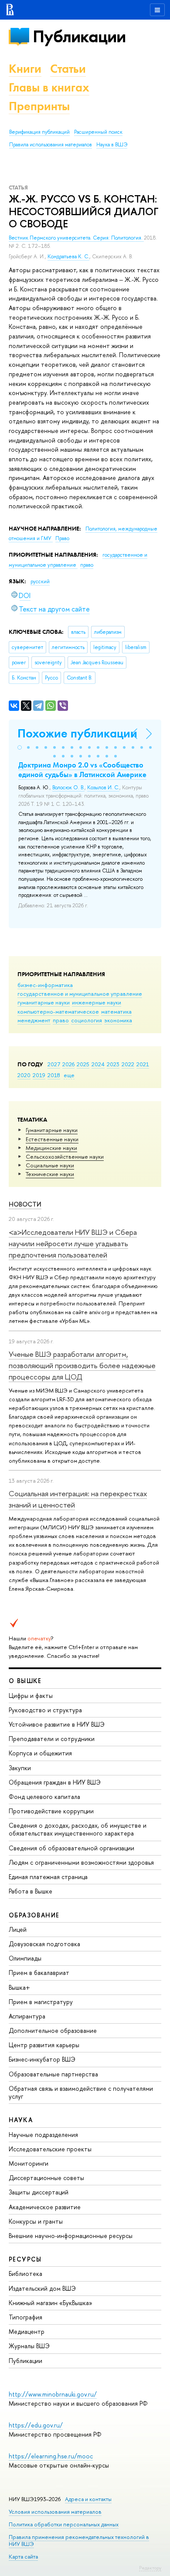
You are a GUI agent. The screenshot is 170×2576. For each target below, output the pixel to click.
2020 (24, 1075)
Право (62, 538)
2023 (113, 1064)
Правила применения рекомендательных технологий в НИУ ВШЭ (79, 2541)
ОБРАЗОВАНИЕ (34, 1915)
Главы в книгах (49, 87)
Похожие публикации (77, 733)
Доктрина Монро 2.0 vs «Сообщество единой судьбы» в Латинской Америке (82, 770)
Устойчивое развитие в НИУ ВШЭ (57, 1724)
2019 (39, 1075)
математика (116, 1011)
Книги (25, 69)
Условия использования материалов (55, 2512)
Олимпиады (25, 1958)
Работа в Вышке (31, 1891)
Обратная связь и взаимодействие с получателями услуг (81, 2092)
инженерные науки (97, 1002)
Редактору (150, 2568)
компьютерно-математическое (58, 1011)
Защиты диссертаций (39, 2192)
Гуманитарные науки (52, 1130)
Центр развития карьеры (44, 2045)
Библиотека (25, 2273)
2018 (54, 1075)
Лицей (18, 1929)
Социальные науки (50, 1165)
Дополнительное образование (53, 2030)
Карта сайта (23, 2557)
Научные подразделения (43, 2135)
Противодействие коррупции (51, 1811)
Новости (25, 1204)
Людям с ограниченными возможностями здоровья (81, 1862)
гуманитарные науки (44, 1002)
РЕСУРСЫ (25, 2259)
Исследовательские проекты (50, 2149)
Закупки (20, 1768)
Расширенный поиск (98, 132)
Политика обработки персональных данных (64, 2524)
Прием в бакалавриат (39, 1973)
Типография (25, 2317)
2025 (83, 1064)
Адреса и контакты (88, 2499)
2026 (68, 1064)
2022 (128, 1064)
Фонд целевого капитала (44, 1797)
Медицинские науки (51, 1148)
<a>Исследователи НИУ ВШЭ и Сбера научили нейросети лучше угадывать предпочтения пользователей (73, 1244)
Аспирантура (27, 2016)
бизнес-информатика (45, 985)
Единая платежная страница (48, 1877)
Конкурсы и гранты (36, 2221)
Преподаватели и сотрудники (52, 1739)
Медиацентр (27, 2331)
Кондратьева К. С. (68, 257)
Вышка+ (19, 1987)
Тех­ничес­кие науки (50, 1174)
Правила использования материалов (51, 145)
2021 (143, 1064)
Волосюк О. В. (68, 788)
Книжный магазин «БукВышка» (51, 2303)
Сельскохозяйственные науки (65, 1156)
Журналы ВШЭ (29, 2346)
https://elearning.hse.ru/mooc (51, 2456)
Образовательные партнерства (53, 2074)
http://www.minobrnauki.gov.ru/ (53, 2394)
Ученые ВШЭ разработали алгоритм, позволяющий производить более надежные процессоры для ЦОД (82, 1366)
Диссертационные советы (46, 2178)
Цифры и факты (31, 1695)
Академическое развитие (45, 2207)
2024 (98, 1064)
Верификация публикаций (39, 132)
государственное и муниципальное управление (80, 994)
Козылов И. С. (103, 788)
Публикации (79, 36)
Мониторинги (29, 2163)
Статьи (68, 69)
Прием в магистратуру (41, 2002)
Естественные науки (52, 1139)
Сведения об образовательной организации (71, 1848)
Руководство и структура (45, 1710)
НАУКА (21, 2120)
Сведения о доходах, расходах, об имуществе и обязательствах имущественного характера (78, 1829)
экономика (118, 1020)
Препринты (39, 106)
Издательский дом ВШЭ (42, 2288)
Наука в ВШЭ (112, 145)
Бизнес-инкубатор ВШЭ (42, 2059)
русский (40, 581)
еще (69, 1075)
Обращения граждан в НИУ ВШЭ (55, 1782)
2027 (54, 1064)
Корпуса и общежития (40, 1753)
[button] (20, 747)
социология (87, 1020)
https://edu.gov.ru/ (36, 2425)
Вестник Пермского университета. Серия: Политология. (76, 238)
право (61, 1020)
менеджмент (34, 1020)
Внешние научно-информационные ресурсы (71, 2236)
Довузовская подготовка (44, 1944)
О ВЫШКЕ (25, 1681)
